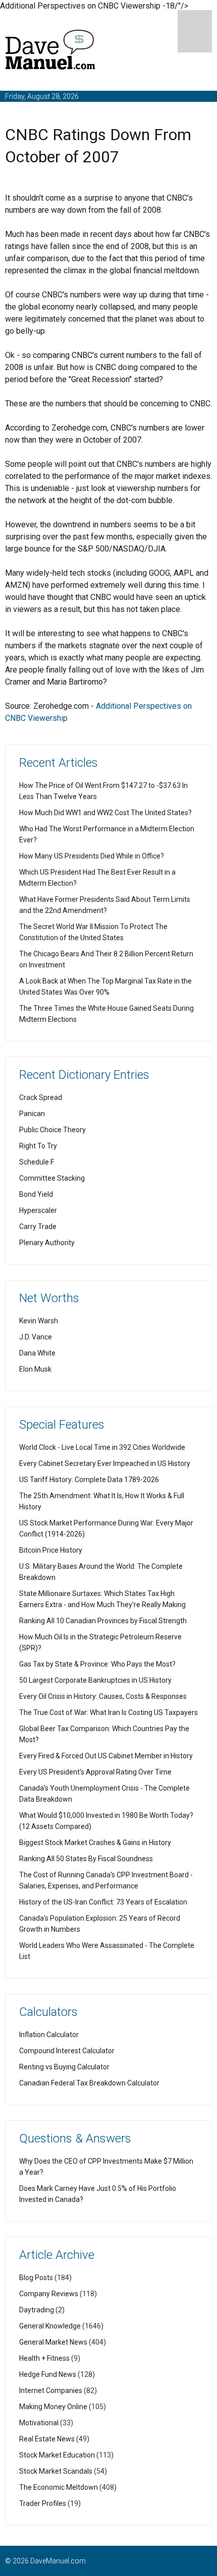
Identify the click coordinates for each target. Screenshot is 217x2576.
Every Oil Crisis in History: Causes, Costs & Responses (103, 1696)
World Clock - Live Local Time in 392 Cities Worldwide (102, 1447)
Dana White (37, 1353)
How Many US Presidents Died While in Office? (92, 856)
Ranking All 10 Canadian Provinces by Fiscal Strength (103, 1621)
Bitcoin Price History (51, 1550)
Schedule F (37, 1162)
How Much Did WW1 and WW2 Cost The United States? (105, 813)
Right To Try (38, 1146)
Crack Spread (41, 1097)
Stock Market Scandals (56, 2471)
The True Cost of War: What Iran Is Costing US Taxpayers (108, 1712)
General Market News (53, 2342)
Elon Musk (35, 1369)
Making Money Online (53, 2407)
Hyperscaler (38, 1210)
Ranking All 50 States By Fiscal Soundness (86, 1859)
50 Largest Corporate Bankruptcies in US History (95, 1680)
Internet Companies (51, 2390)
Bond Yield (36, 1194)
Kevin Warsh (39, 1321)
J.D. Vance (36, 1337)
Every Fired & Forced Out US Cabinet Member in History (106, 1756)
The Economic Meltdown (59, 2487)
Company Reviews (49, 2294)
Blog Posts (36, 2278)
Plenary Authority (47, 1243)
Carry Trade (38, 1226)
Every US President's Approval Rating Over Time (95, 1772)
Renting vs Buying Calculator (64, 2067)
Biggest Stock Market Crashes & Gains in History (95, 1843)
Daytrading (37, 2310)
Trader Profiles (43, 2503)
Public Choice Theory (52, 1130)
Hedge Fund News (48, 2374)
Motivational (39, 2423)
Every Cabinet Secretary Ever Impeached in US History (105, 1463)
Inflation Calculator (49, 2035)
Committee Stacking (52, 1178)
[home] (50, 52)
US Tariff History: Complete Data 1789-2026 (89, 1480)
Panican (32, 1114)
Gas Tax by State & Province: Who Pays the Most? (97, 1664)
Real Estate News (47, 2439)
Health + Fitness (44, 2358)
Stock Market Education (57, 2455)
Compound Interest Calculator (67, 2051)
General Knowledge (50, 2326)
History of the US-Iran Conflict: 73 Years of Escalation (103, 1902)
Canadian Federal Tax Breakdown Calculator (89, 2083)
